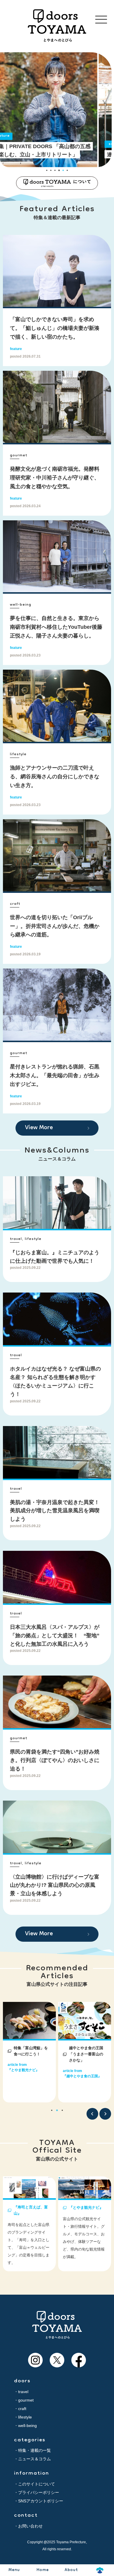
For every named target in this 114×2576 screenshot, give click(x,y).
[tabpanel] (29, 2052)
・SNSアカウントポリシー (39, 2501)
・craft (20, 2409)
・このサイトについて (34, 2484)
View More (39, 1128)
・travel (21, 2392)
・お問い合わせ (28, 2526)
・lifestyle (23, 2417)
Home (43, 2570)
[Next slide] (105, 2114)
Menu (14, 2570)
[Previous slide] (92, 2114)
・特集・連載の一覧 (32, 2450)
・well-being (25, 2426)
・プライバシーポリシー (37, 2492)
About (71, 2570)
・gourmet (24, 2400)
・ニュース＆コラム (32, 2459)
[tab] (47, 170)
